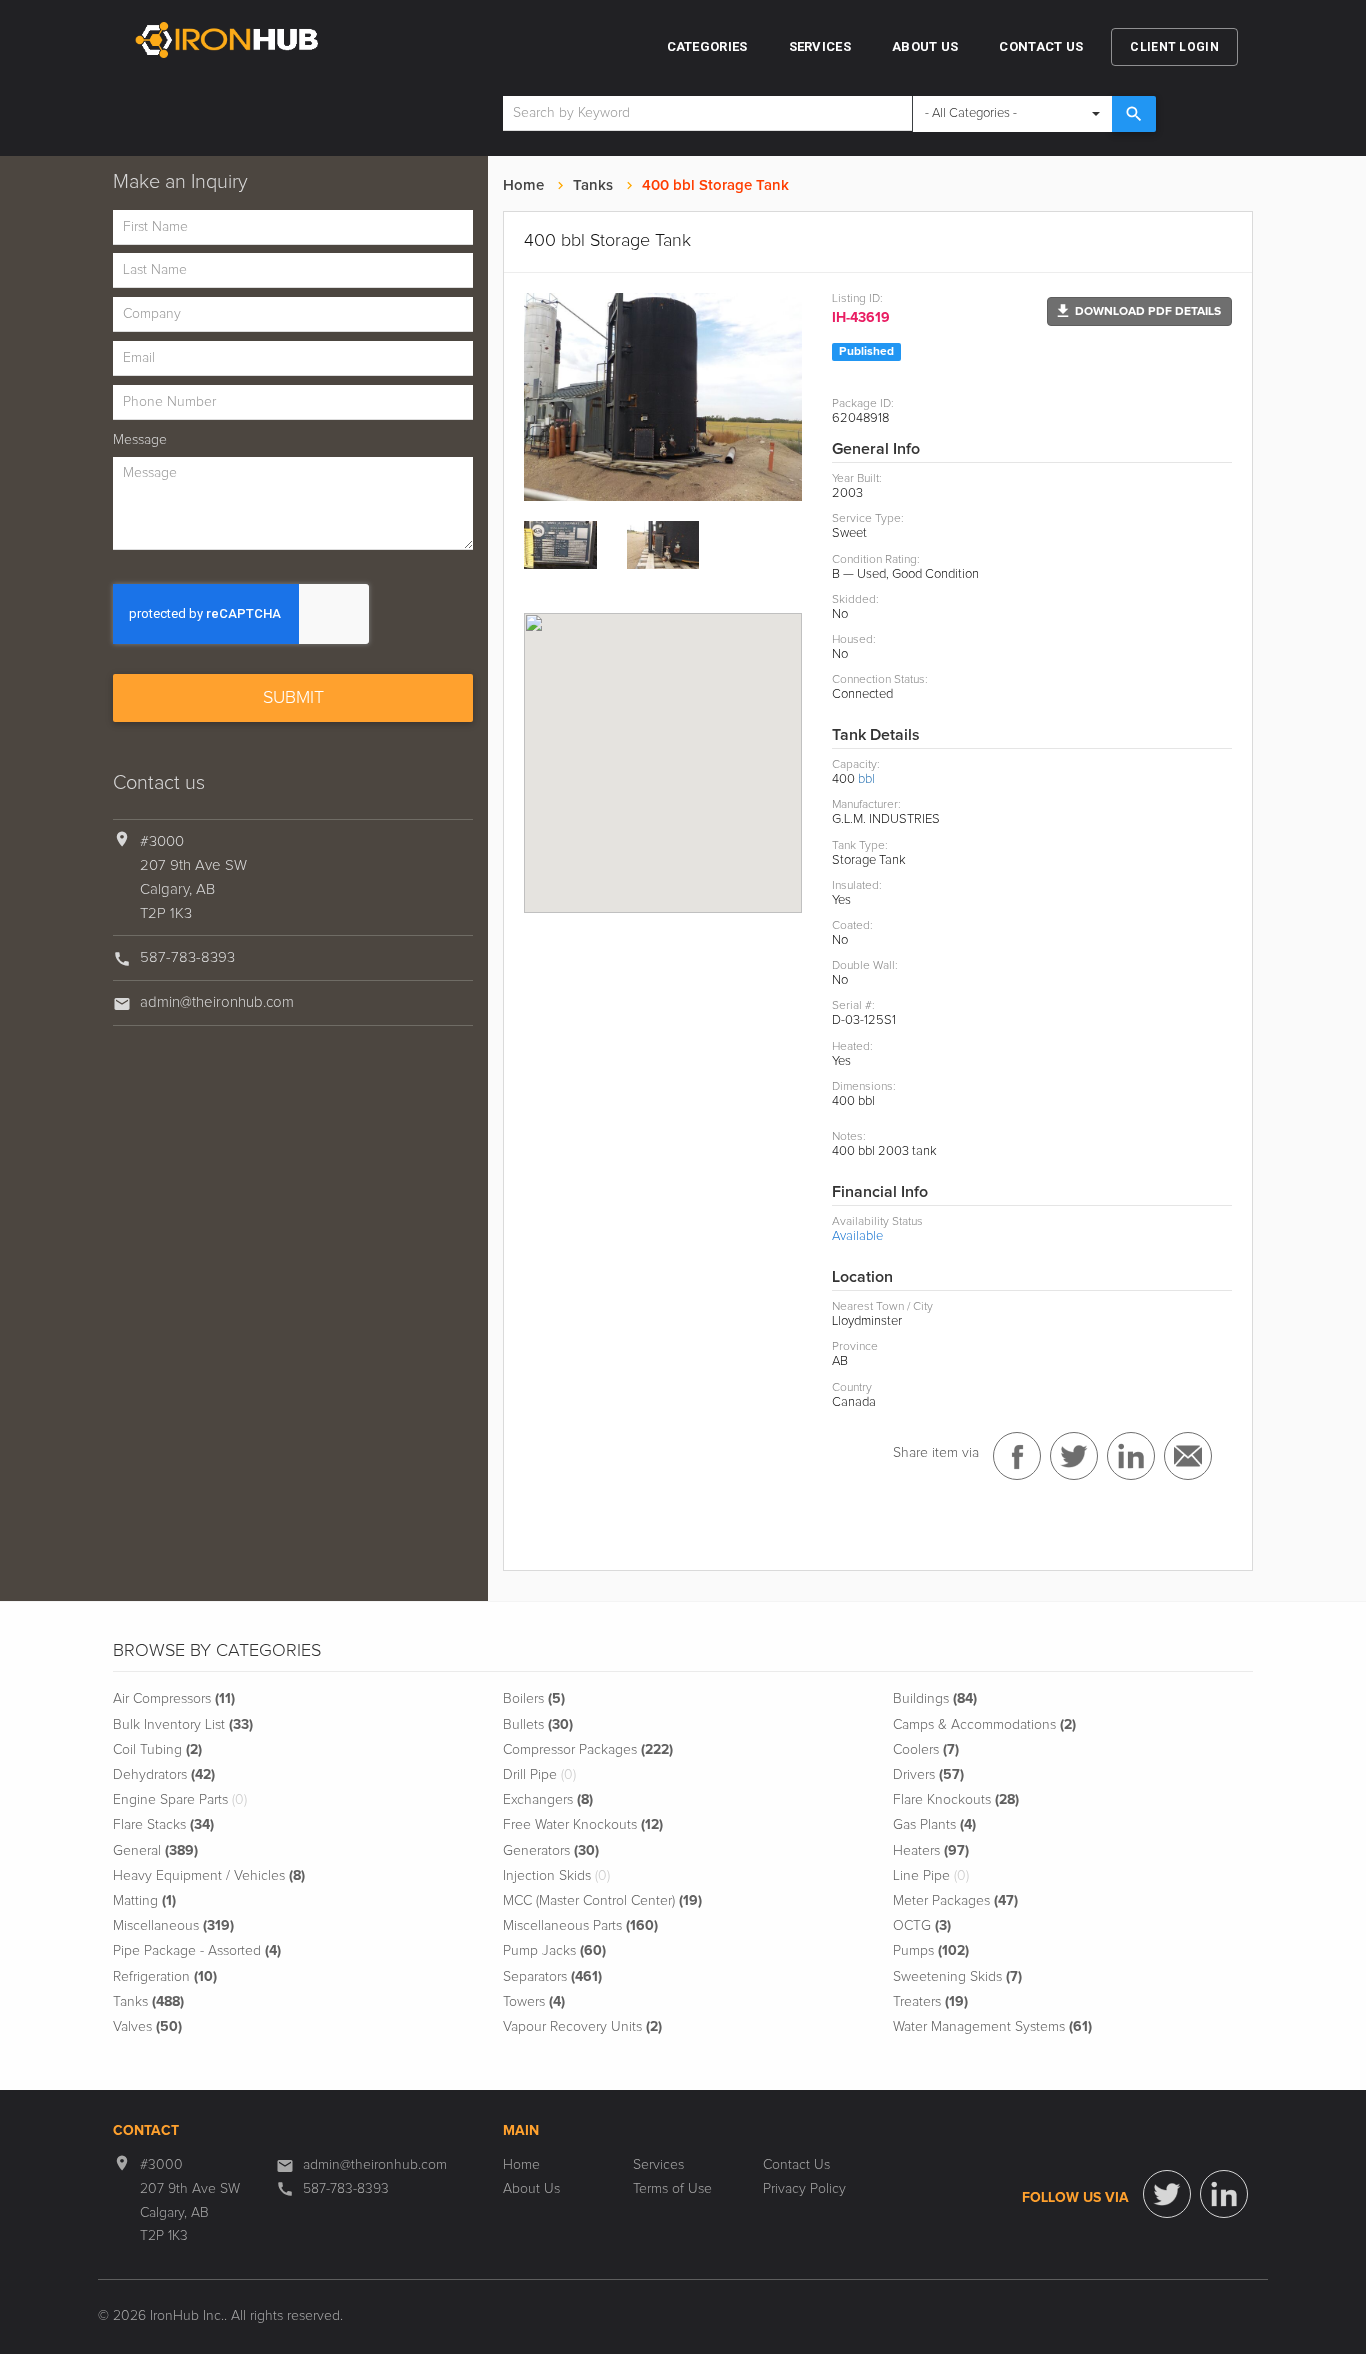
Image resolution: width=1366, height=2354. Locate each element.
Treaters (930, 2002)
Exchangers (548, 1800)
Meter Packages (955, 1901)
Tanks (593, 185)
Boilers (534, 1699)
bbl (866, 779)
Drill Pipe (539, 1775)
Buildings (935, 1699)
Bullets (538, 1725)
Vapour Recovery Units (582, 2027)
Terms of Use (672, 2189)
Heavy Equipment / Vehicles (209, 1876)
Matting (144, 1901)
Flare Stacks (163, 1825)
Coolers (926, 1750)
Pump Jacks (554, 1951)
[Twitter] (1167, 2194)
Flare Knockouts (956, 1800)
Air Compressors (174, 1699)
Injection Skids (556, 1876)
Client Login (1174, 47)
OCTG (922, 1926)
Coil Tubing (157, 1750)
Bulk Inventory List (183, 1725)
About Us (925, 46)
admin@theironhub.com (217, 1002)
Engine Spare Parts (180, 1800)
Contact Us (1041, 46)
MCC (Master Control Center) (602, 1901)
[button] (1139, 311)
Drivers (928, 1775)
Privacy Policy (804, 2189)
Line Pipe (931, 1876)
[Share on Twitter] (1074, 1456)
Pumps (931, 1951)
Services (820, 46)
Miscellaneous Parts (580, 1926)
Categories (707, 46)
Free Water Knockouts (583, 1825)
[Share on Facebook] (1017, 1456)
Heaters (931, 1851)
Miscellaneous (173, 1926)
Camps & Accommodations (984, 1725)
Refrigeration (165, 1977)
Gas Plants (934, 1825)
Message (140, 440)
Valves (147, 2027)
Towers (534, 2002)
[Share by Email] (1188, 1456)
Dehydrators (164, 1775)
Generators (551, 1851)
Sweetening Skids (957, 1977)
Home (523, 185)
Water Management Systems (992, 2027)
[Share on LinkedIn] (1131, 1456)
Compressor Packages (588, 1750)
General (155, 1851)
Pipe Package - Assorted (197, 1951)
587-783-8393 (187, 957)
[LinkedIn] (1224, 2194)
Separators (552, 1977)
